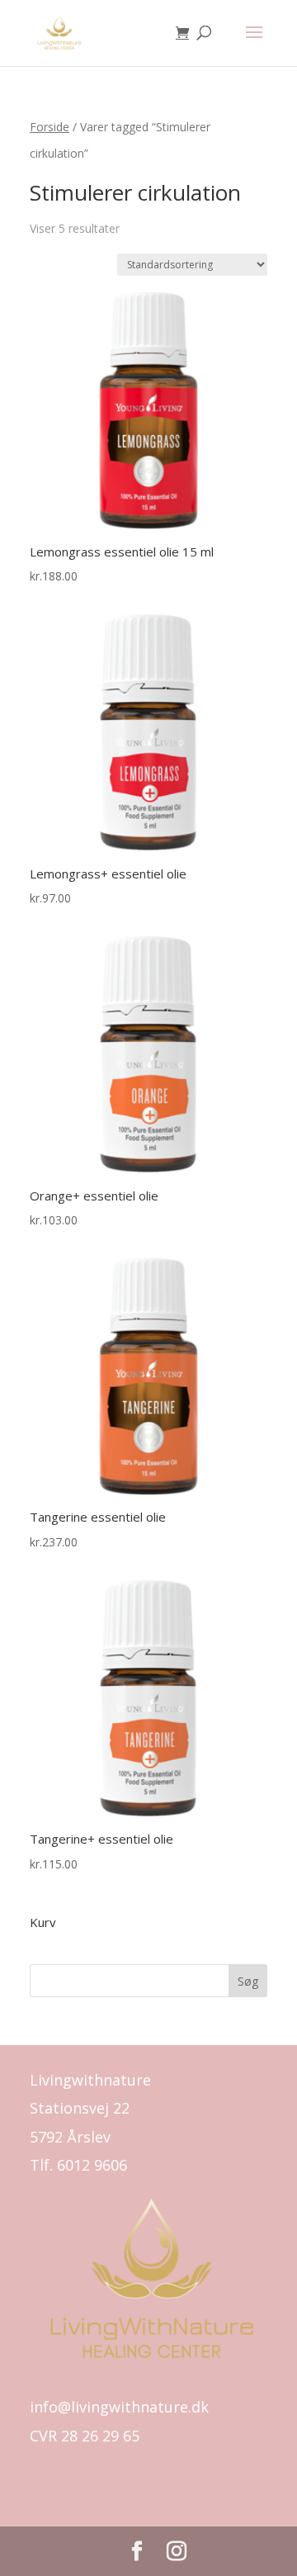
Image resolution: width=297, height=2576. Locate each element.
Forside (49, 127)
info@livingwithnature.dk (119, 2407)
